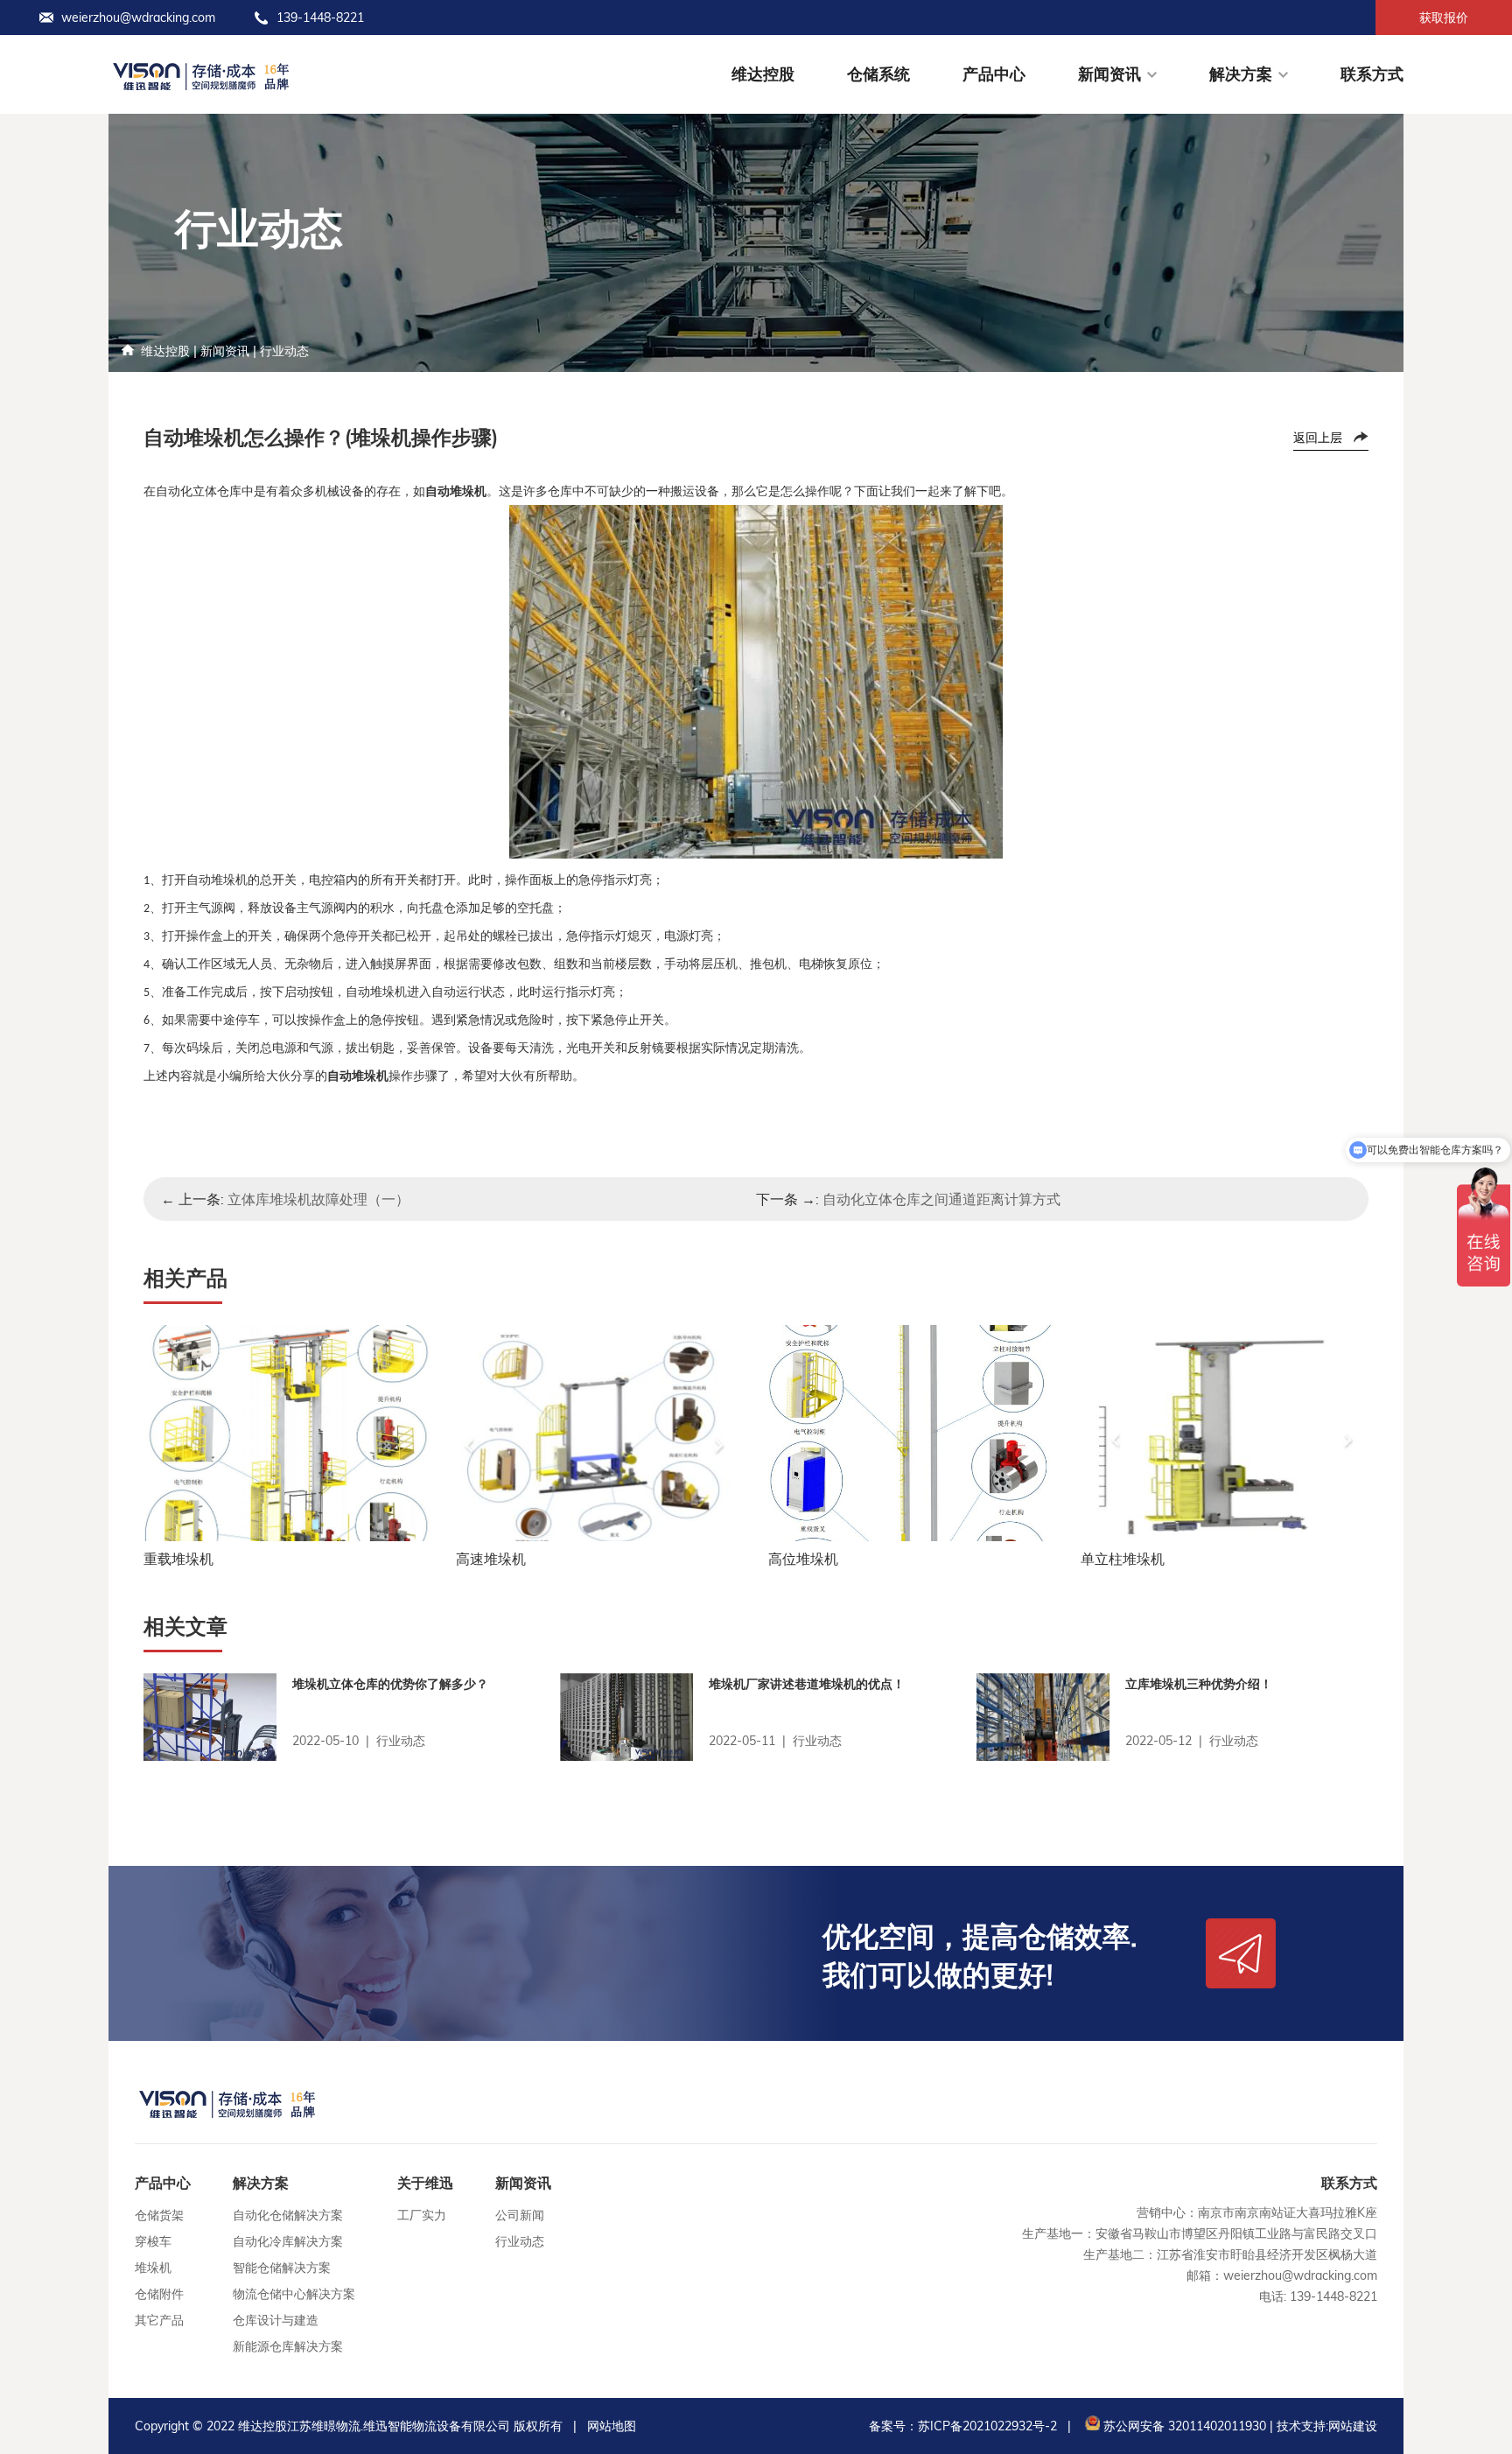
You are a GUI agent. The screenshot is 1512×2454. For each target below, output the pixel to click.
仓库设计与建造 (276, 2320)
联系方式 (1372, 74)
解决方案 (1241, 74)
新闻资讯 (1109, 74)
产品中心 (994, 74)
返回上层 (1318, 438)
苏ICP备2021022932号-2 (987, 2426)
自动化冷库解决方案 (288, 2241)
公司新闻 (520, 2215)
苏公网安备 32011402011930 (1183, 2426)
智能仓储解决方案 (282, 2268)
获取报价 (1444, 18)
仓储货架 (159, 2215)
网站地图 (612, 2426)
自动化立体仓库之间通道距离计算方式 (941, 1199)
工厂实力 (422, 2215)
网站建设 (1353, 2426)
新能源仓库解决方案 (288, 2346)
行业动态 (284, 351)
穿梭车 (153, 2241)
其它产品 (159, 2320)
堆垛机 (153, 2268)
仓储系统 (878, 74)
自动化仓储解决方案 (288, 2215)
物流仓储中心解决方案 (294, 2294)
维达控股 (763, 74)
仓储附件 (159, 2294)
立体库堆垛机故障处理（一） (318, 1199)
